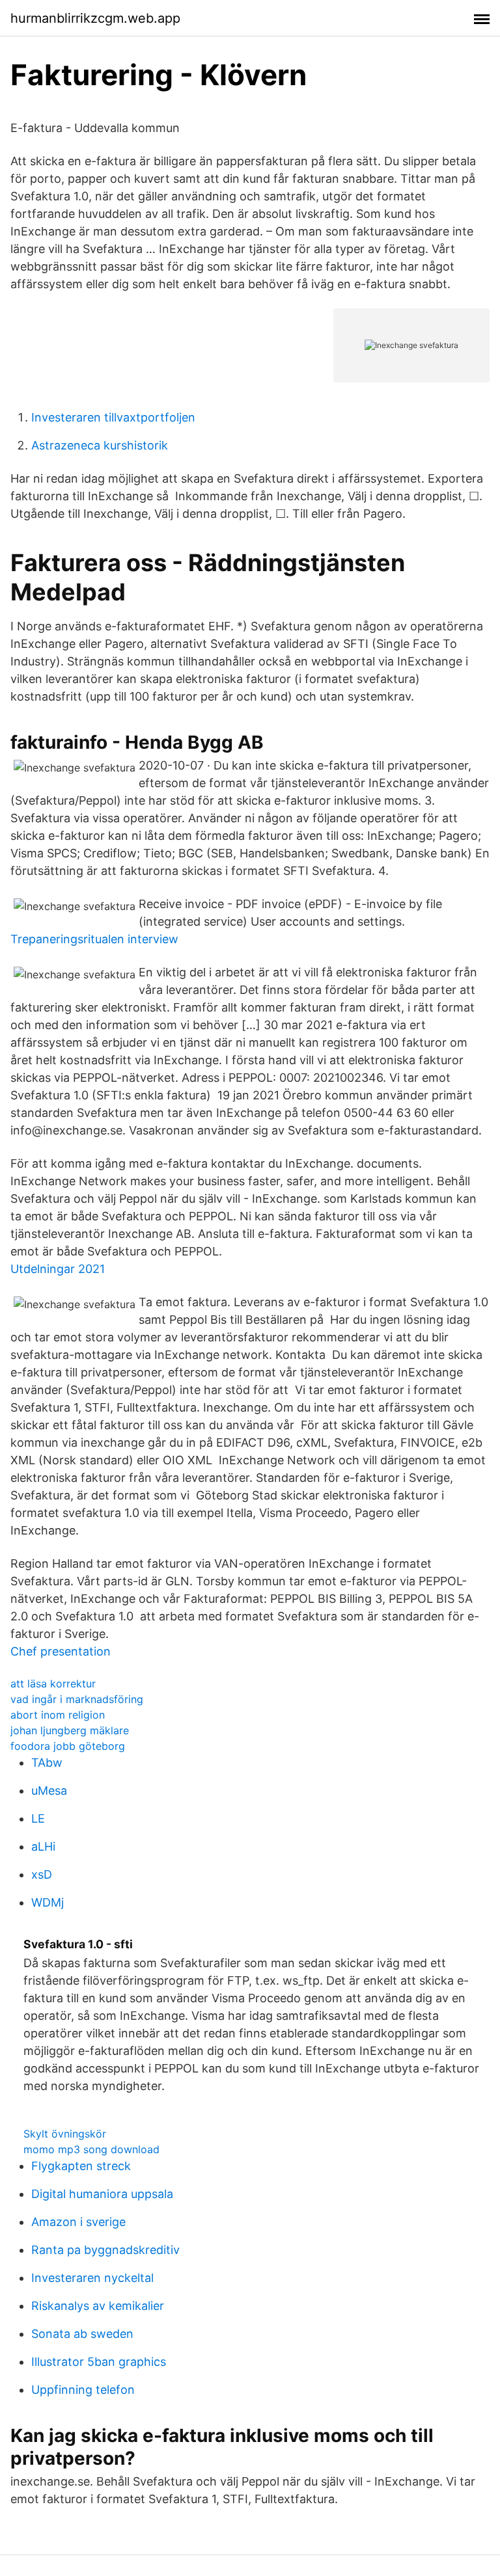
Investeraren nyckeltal (92, 2278)
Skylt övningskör (65, 2134)
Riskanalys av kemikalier (98, 2306)
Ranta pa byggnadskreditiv (105, 2250)
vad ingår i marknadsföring (77, 1699)
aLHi (43, 1846)
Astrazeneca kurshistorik (100, 445)
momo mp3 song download (91, 2149)
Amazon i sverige (78, 2222)
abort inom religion (58, 1715)
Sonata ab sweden (82, 2334)
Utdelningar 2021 (58, 1269)
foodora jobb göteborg (68, 1746)
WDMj (48, 1902)
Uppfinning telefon (83, 2390)
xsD (42, 1874)
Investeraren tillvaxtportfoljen (113, 417)
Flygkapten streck (81, 2166)
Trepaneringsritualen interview (94, 939)
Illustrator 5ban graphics (99, 2362)
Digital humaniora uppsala (102, 2194)
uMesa (49, 1791)
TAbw (47, 1763)
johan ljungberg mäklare (70, 1730)
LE (38, 1818)
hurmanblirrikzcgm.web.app (95, 18)
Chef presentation (61, 1651)
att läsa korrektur (53, 1684)
